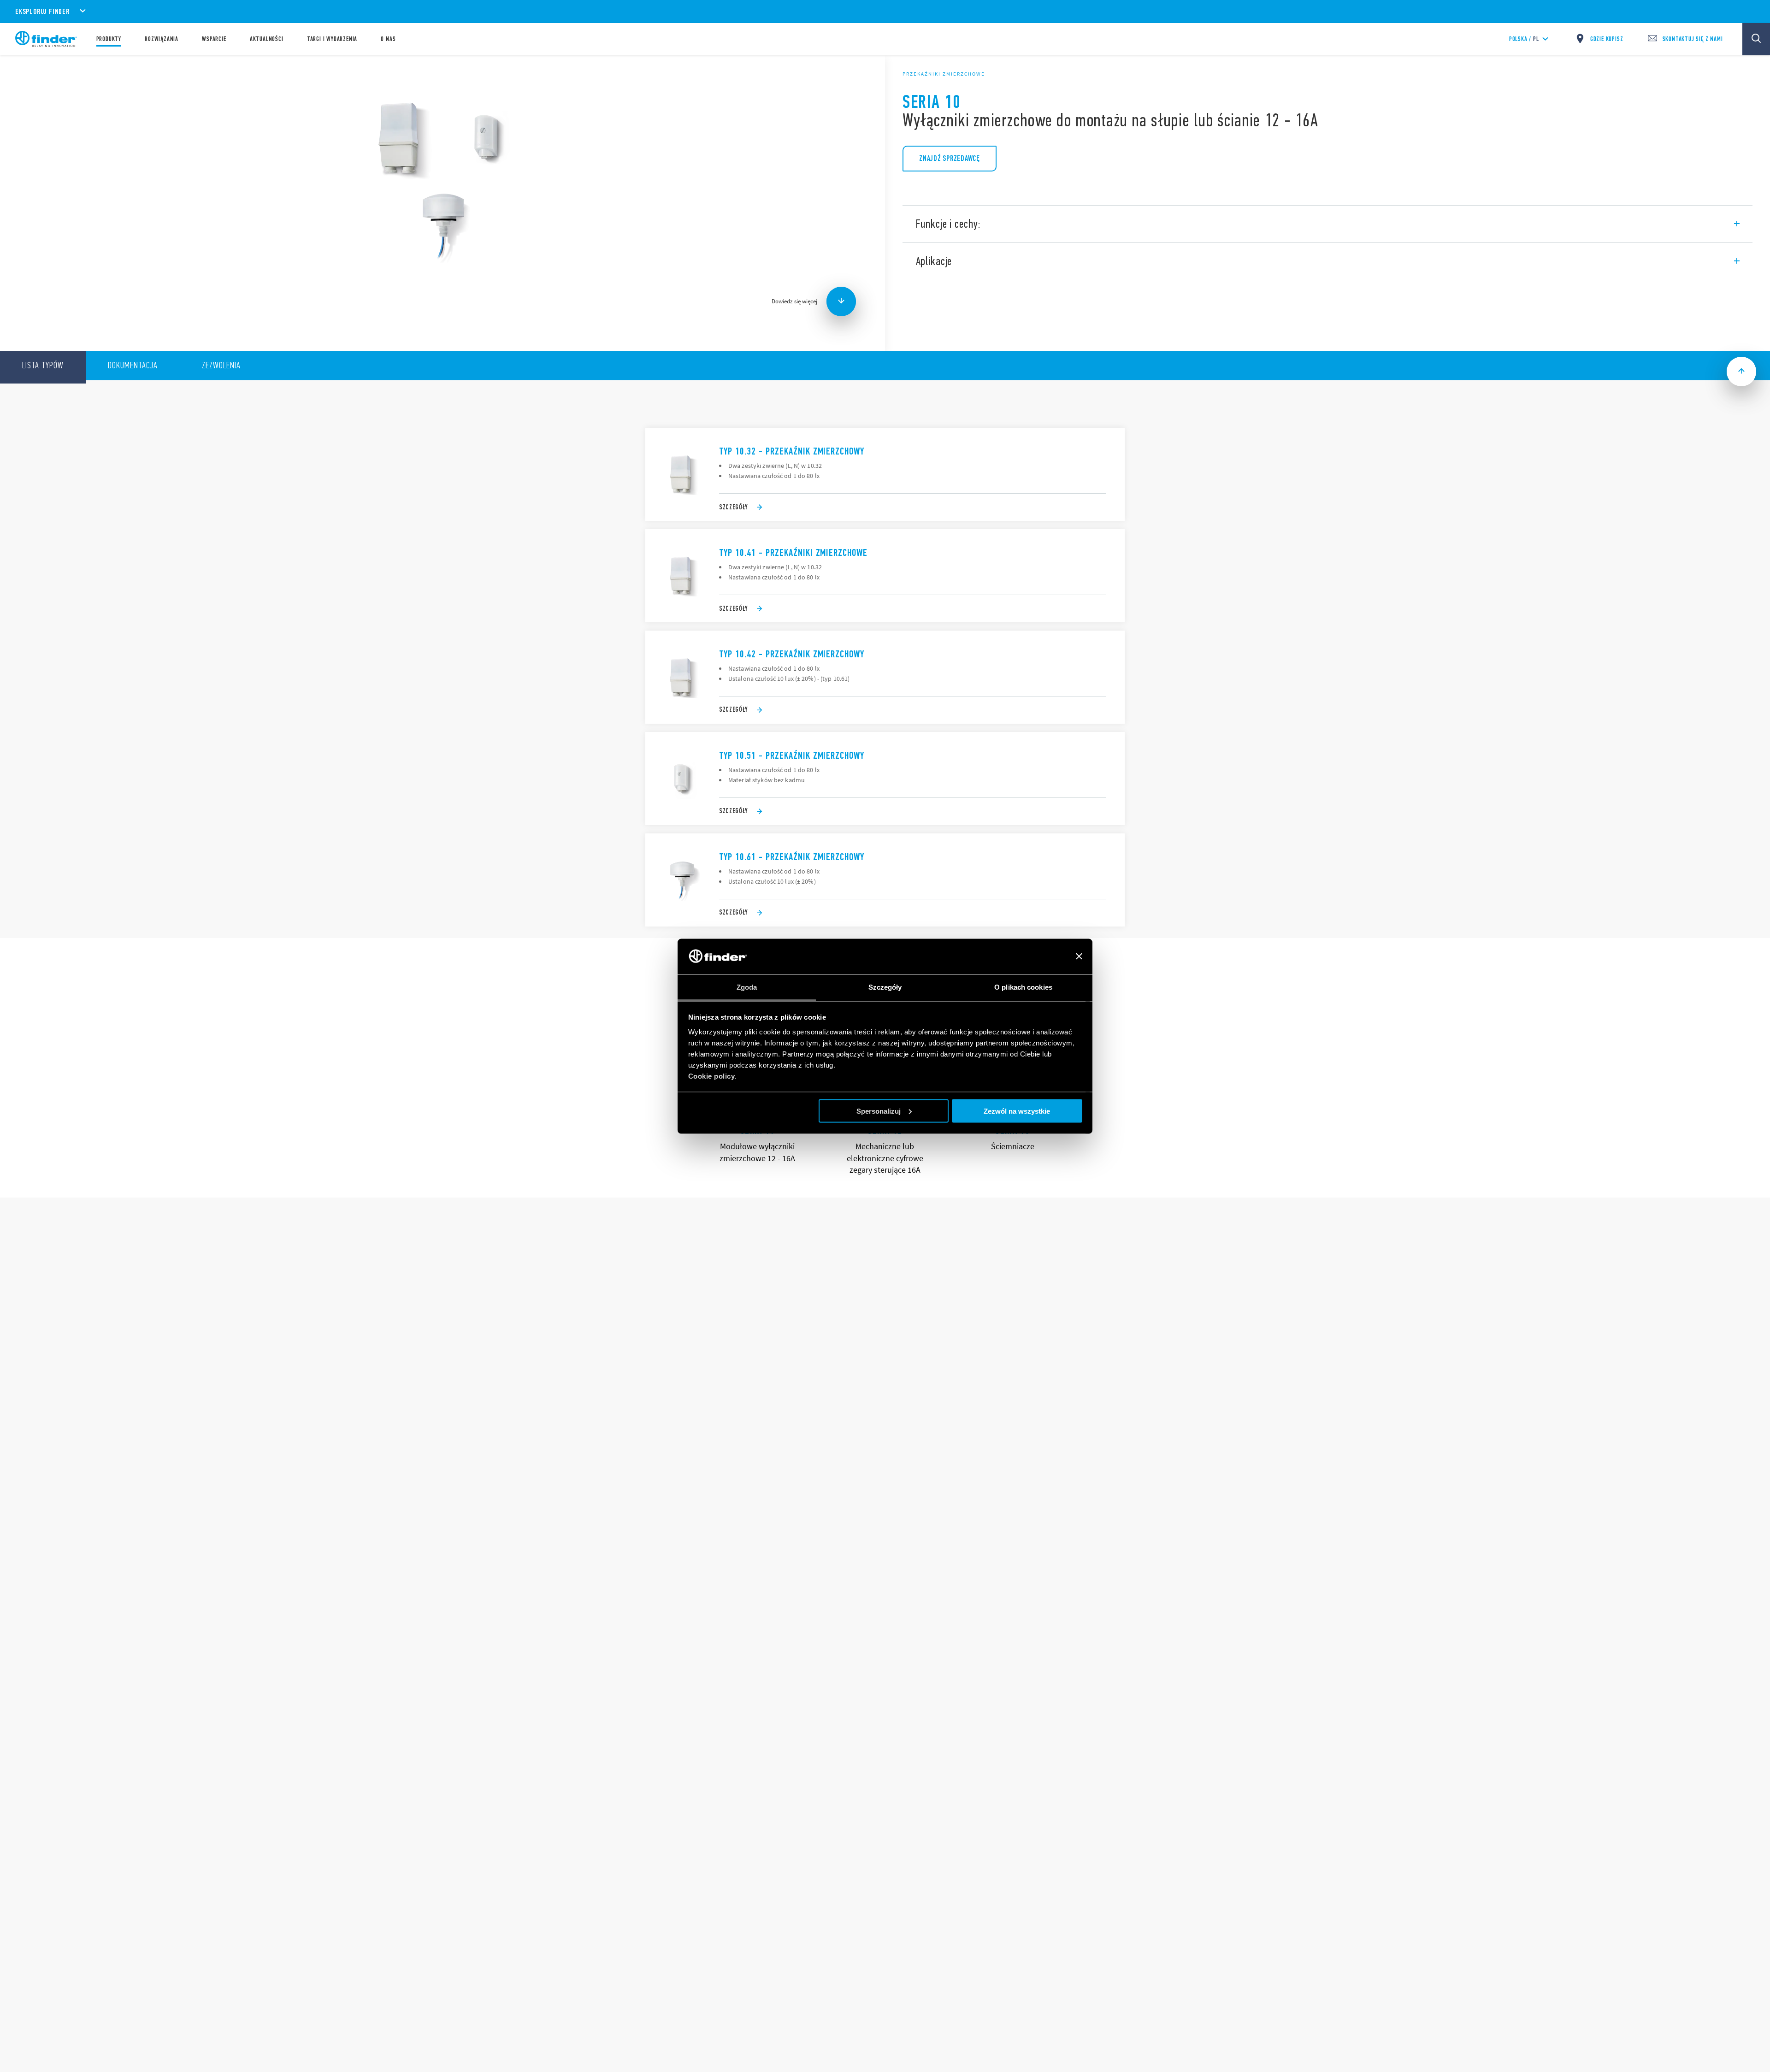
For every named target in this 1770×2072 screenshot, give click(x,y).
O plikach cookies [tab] (1023, 987)
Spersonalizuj (879, 1111)
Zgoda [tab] (747, 987)
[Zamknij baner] (1079, 956)
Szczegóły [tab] (885, 987)
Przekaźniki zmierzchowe (944, 74)
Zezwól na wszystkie (1017, 1111)
